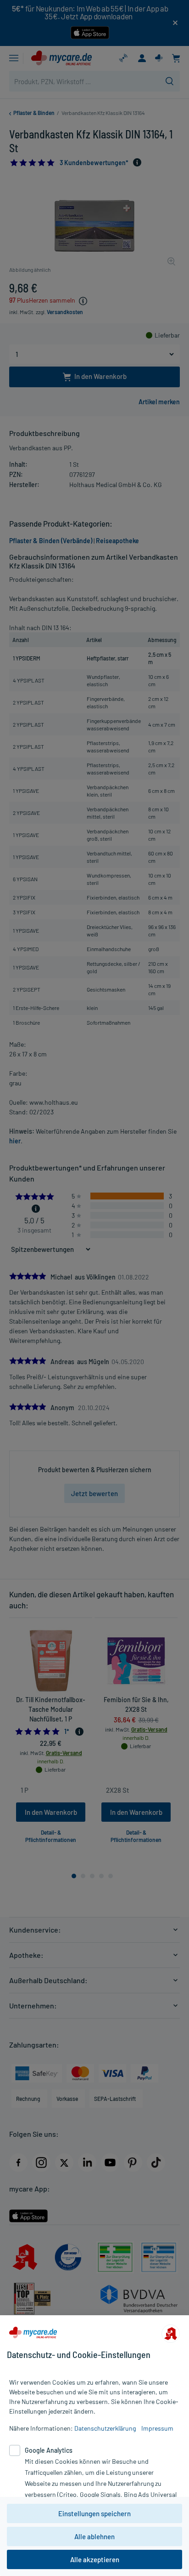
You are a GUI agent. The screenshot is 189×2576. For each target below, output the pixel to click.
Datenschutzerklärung (105, 2428)
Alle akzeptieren (95, 2559)
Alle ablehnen (94, 2536)
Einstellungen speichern (94, 2513)
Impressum (157, 2428)
